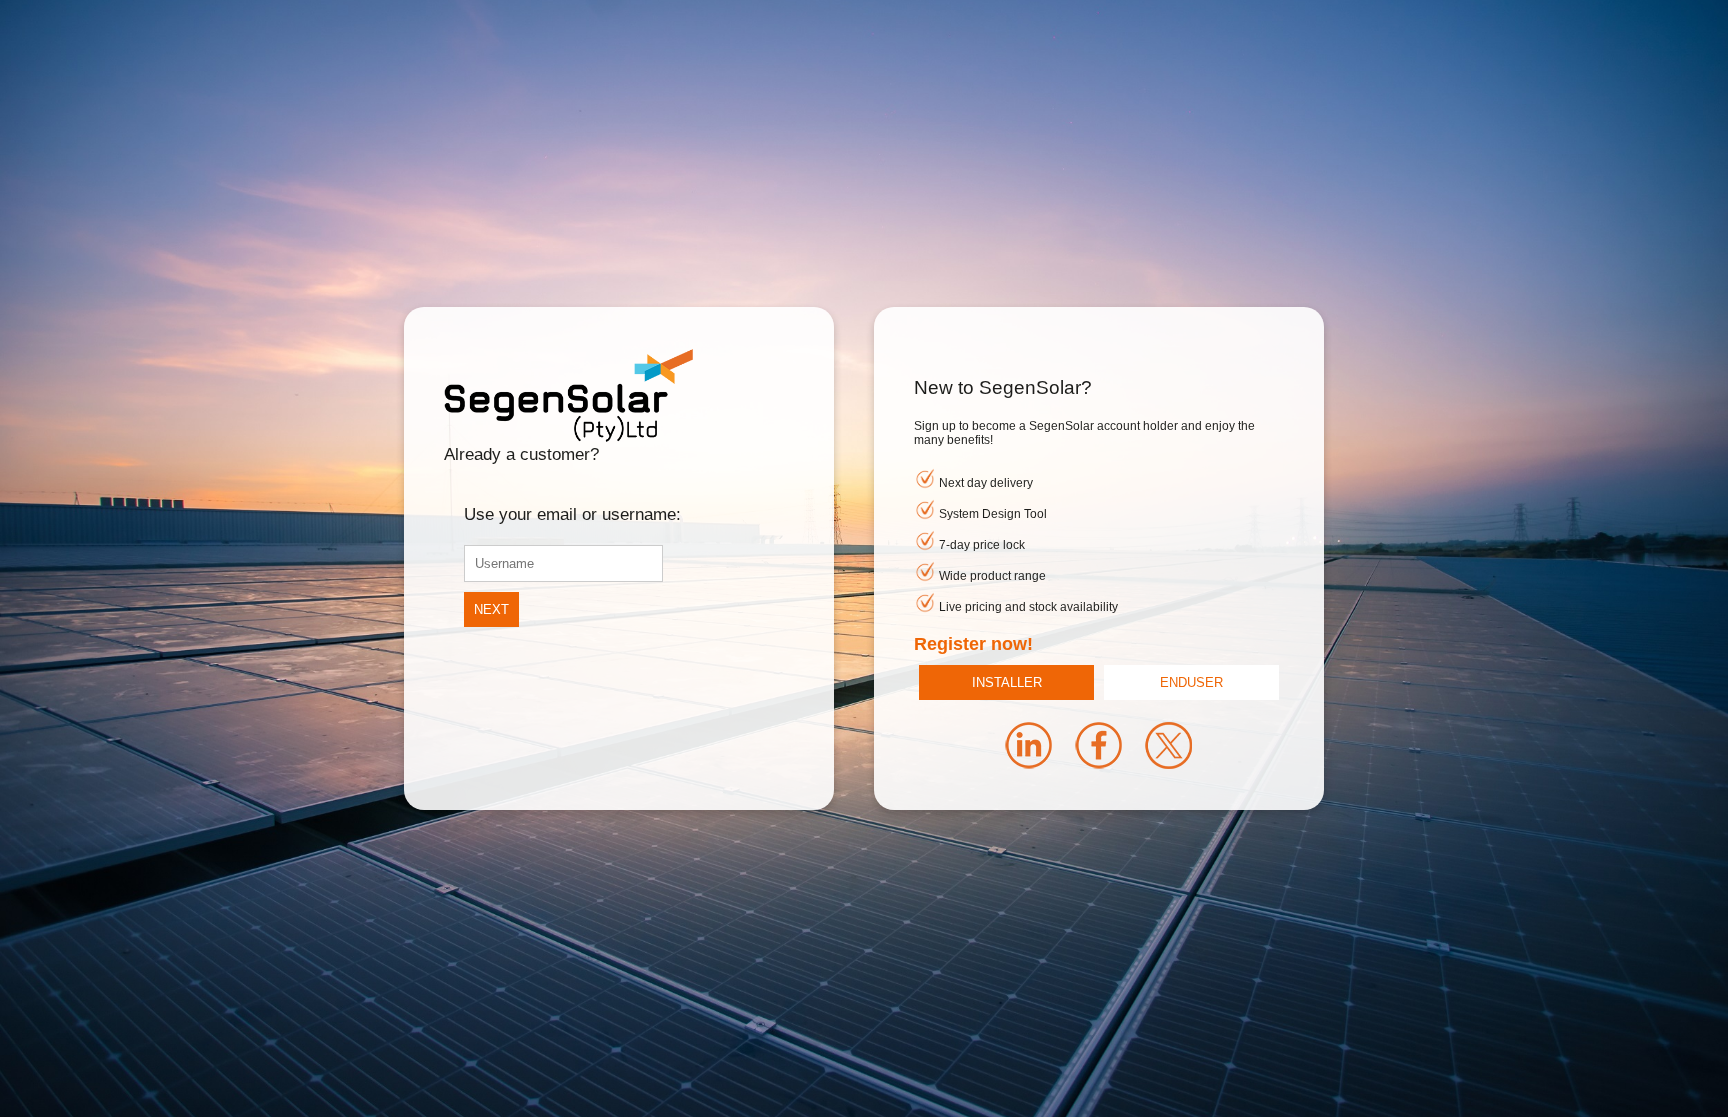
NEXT (491, 609)
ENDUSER (1191, 682)
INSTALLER (1007, 682)
